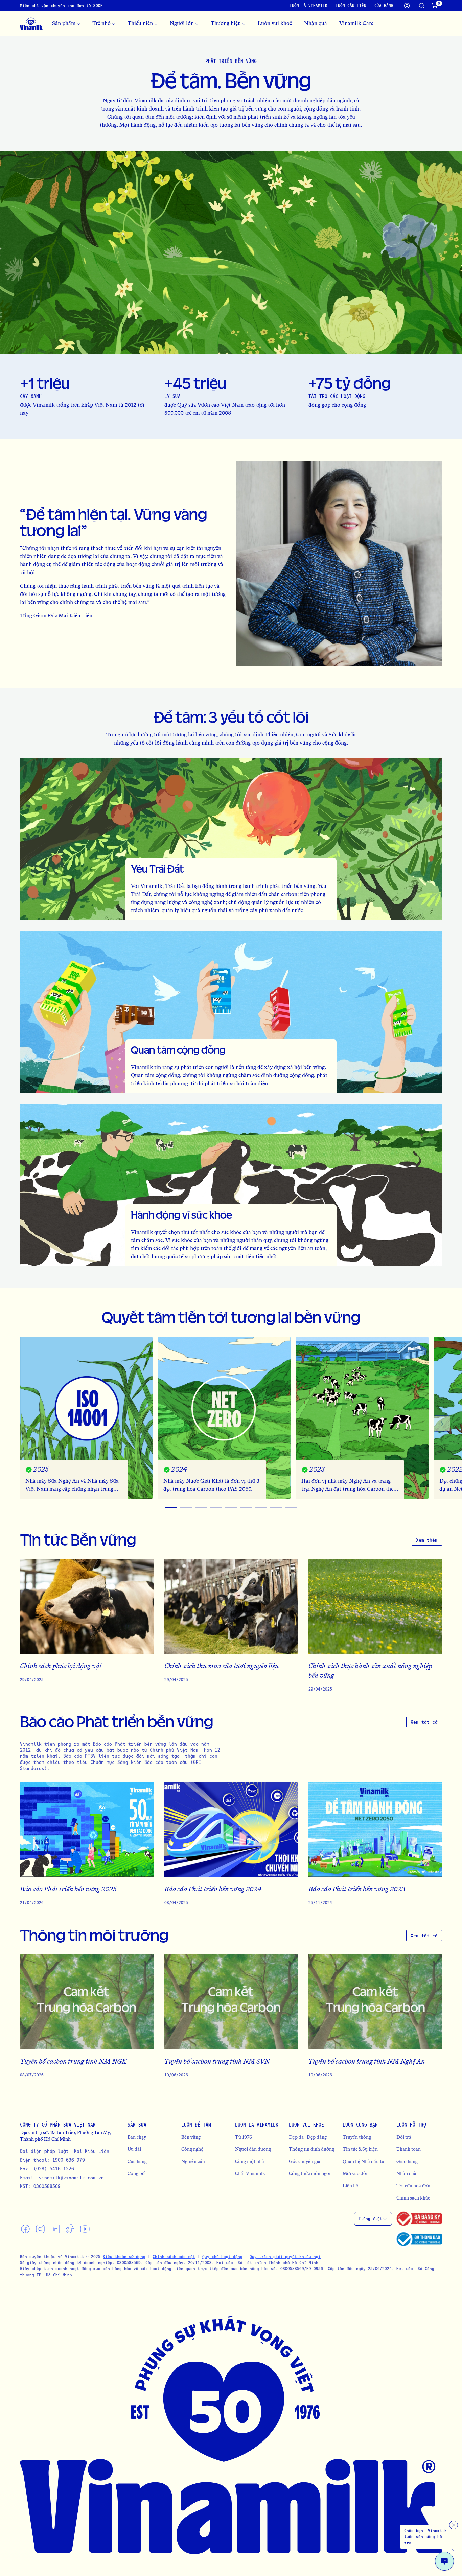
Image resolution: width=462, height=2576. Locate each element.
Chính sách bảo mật (174, 2256)
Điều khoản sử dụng (124, 2256)
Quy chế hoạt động (222, 2256)
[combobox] (373, 2219)
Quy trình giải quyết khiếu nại (285, 2256)
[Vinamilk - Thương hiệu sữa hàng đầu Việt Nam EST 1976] (31, 24)
